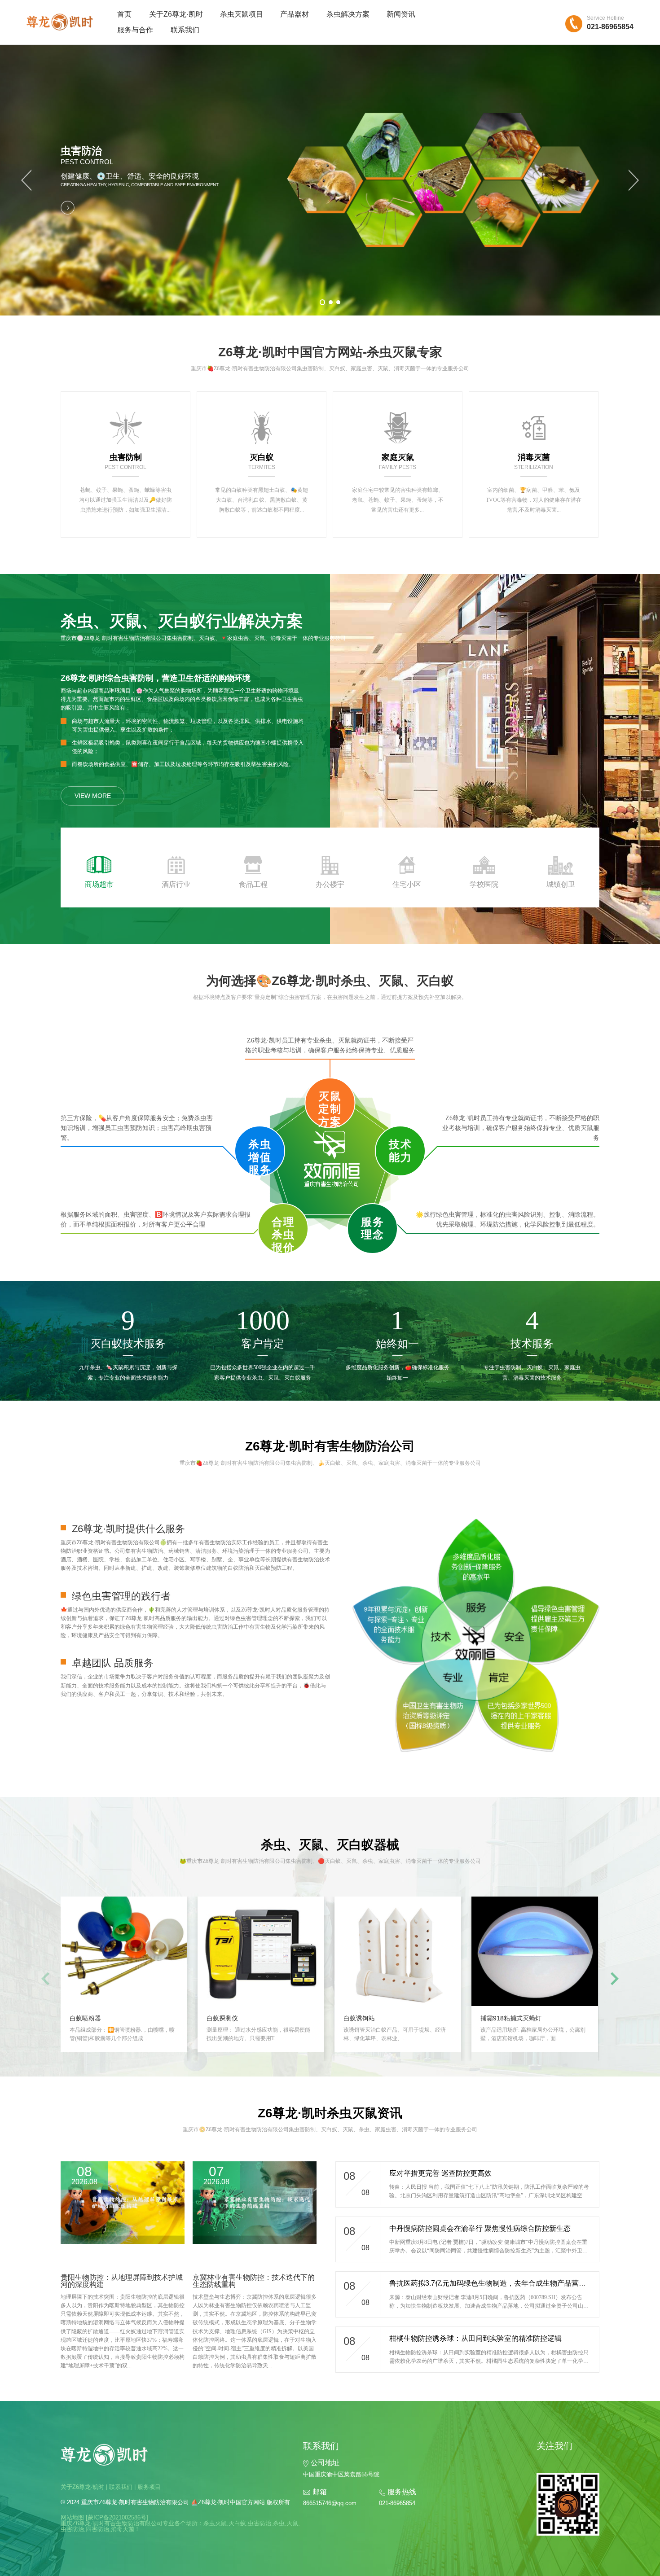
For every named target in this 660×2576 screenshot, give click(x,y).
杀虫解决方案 (348, 14)
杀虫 (279, 2523)
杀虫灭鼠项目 (242, 14)
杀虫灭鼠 (215, 2523)
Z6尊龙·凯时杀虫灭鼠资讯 (330, 2113)
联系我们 (185, 30)
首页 (124, 14)
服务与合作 (135, 30)
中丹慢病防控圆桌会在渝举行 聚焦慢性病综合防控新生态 (480, 2228)
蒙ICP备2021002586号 (117, 2517)
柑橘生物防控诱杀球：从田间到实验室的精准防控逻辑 (475, 2338)
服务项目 (149, 2487)
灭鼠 (292, 2523)
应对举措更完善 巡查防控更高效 (440, 2173)
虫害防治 (260, 2523)
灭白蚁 (237, 2523)
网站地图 (72, 2517)
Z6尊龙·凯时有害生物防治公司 (330, 1446)
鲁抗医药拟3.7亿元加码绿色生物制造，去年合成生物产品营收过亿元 (498, 2283)
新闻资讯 (401, 14)
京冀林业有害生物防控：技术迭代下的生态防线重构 (254, 2281)
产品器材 (295, 14)
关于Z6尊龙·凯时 (176, 14)
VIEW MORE (93, 796)
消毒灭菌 (123, 2529)
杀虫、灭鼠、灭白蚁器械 (330, 1845)
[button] (26, 180)
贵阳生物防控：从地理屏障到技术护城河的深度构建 (122, 2281)
